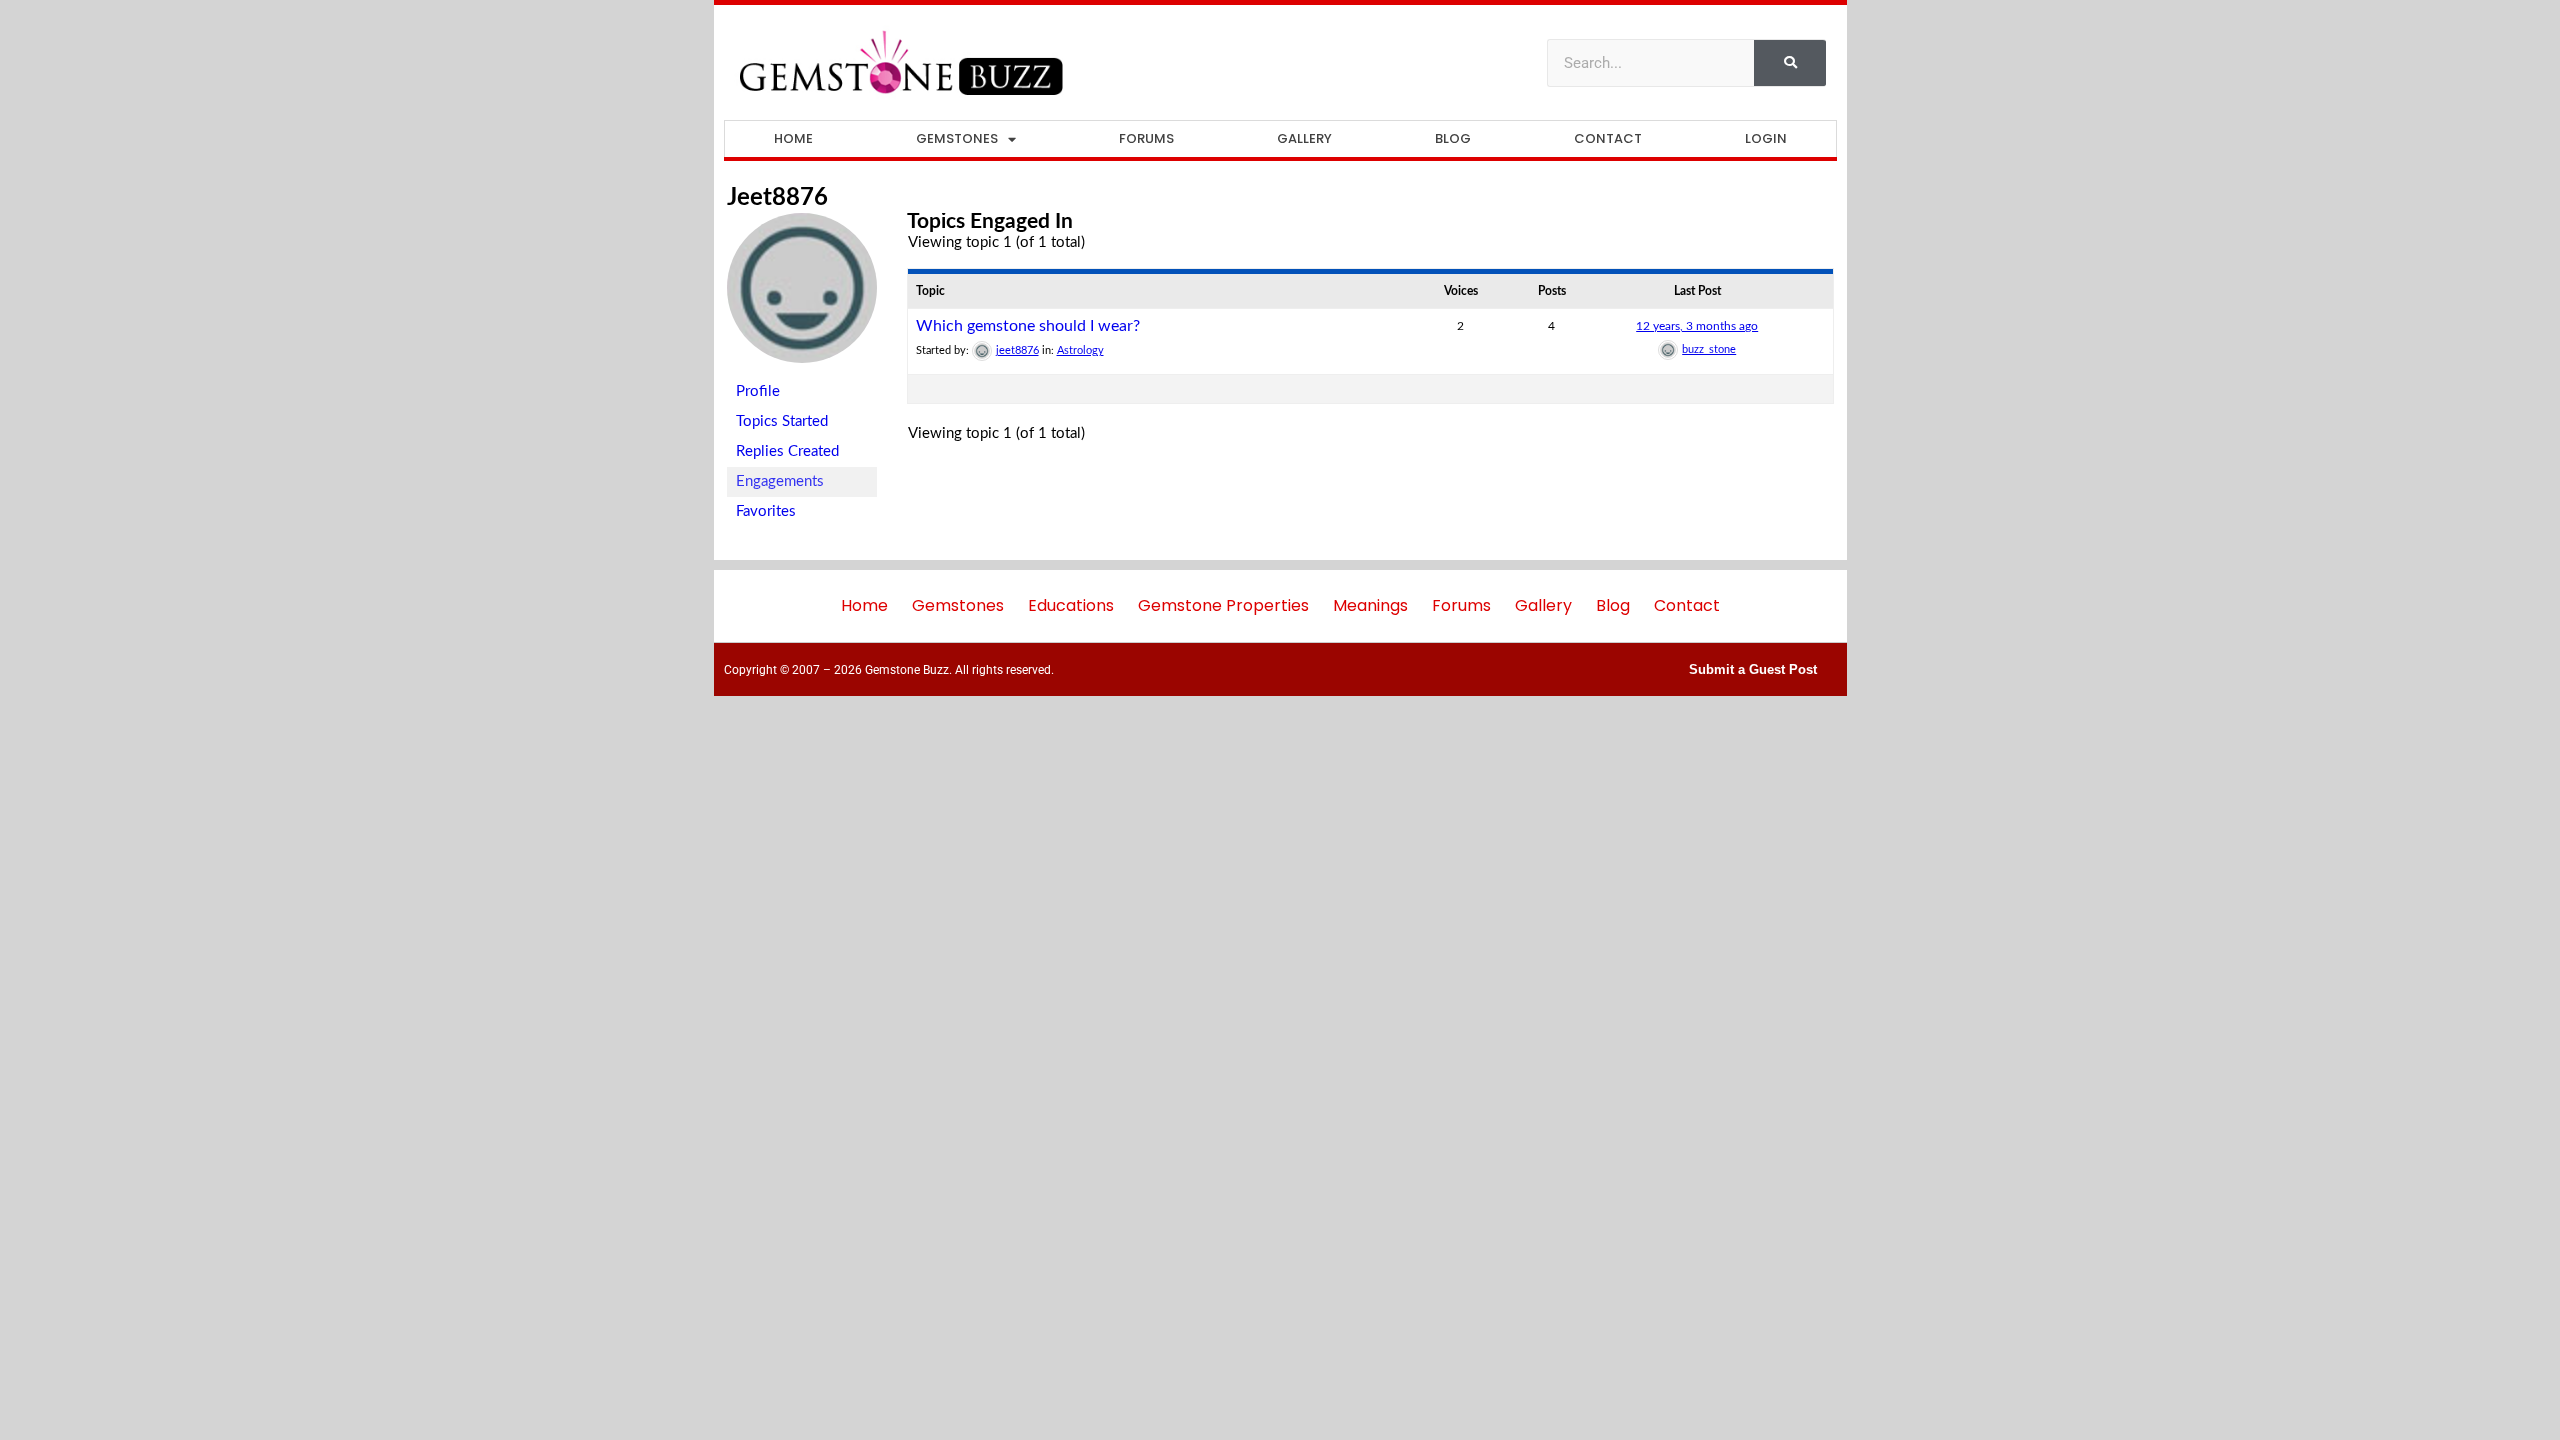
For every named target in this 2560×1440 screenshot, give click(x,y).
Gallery (1304, 138)
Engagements (780, 481)
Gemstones (957, 138)
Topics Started (782, 421)
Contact (1608, 138)
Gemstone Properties (1223, 605)
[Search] (1790, 63)
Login (1766, 138)
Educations (1071, 605)
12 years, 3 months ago (1697, 326)
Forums (1146, 138)
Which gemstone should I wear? (1028, 326)
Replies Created (787, 451)
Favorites (766, 511)
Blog (1453, 138)
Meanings (1370, 605)
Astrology (1080, 350)
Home (793, 138)
